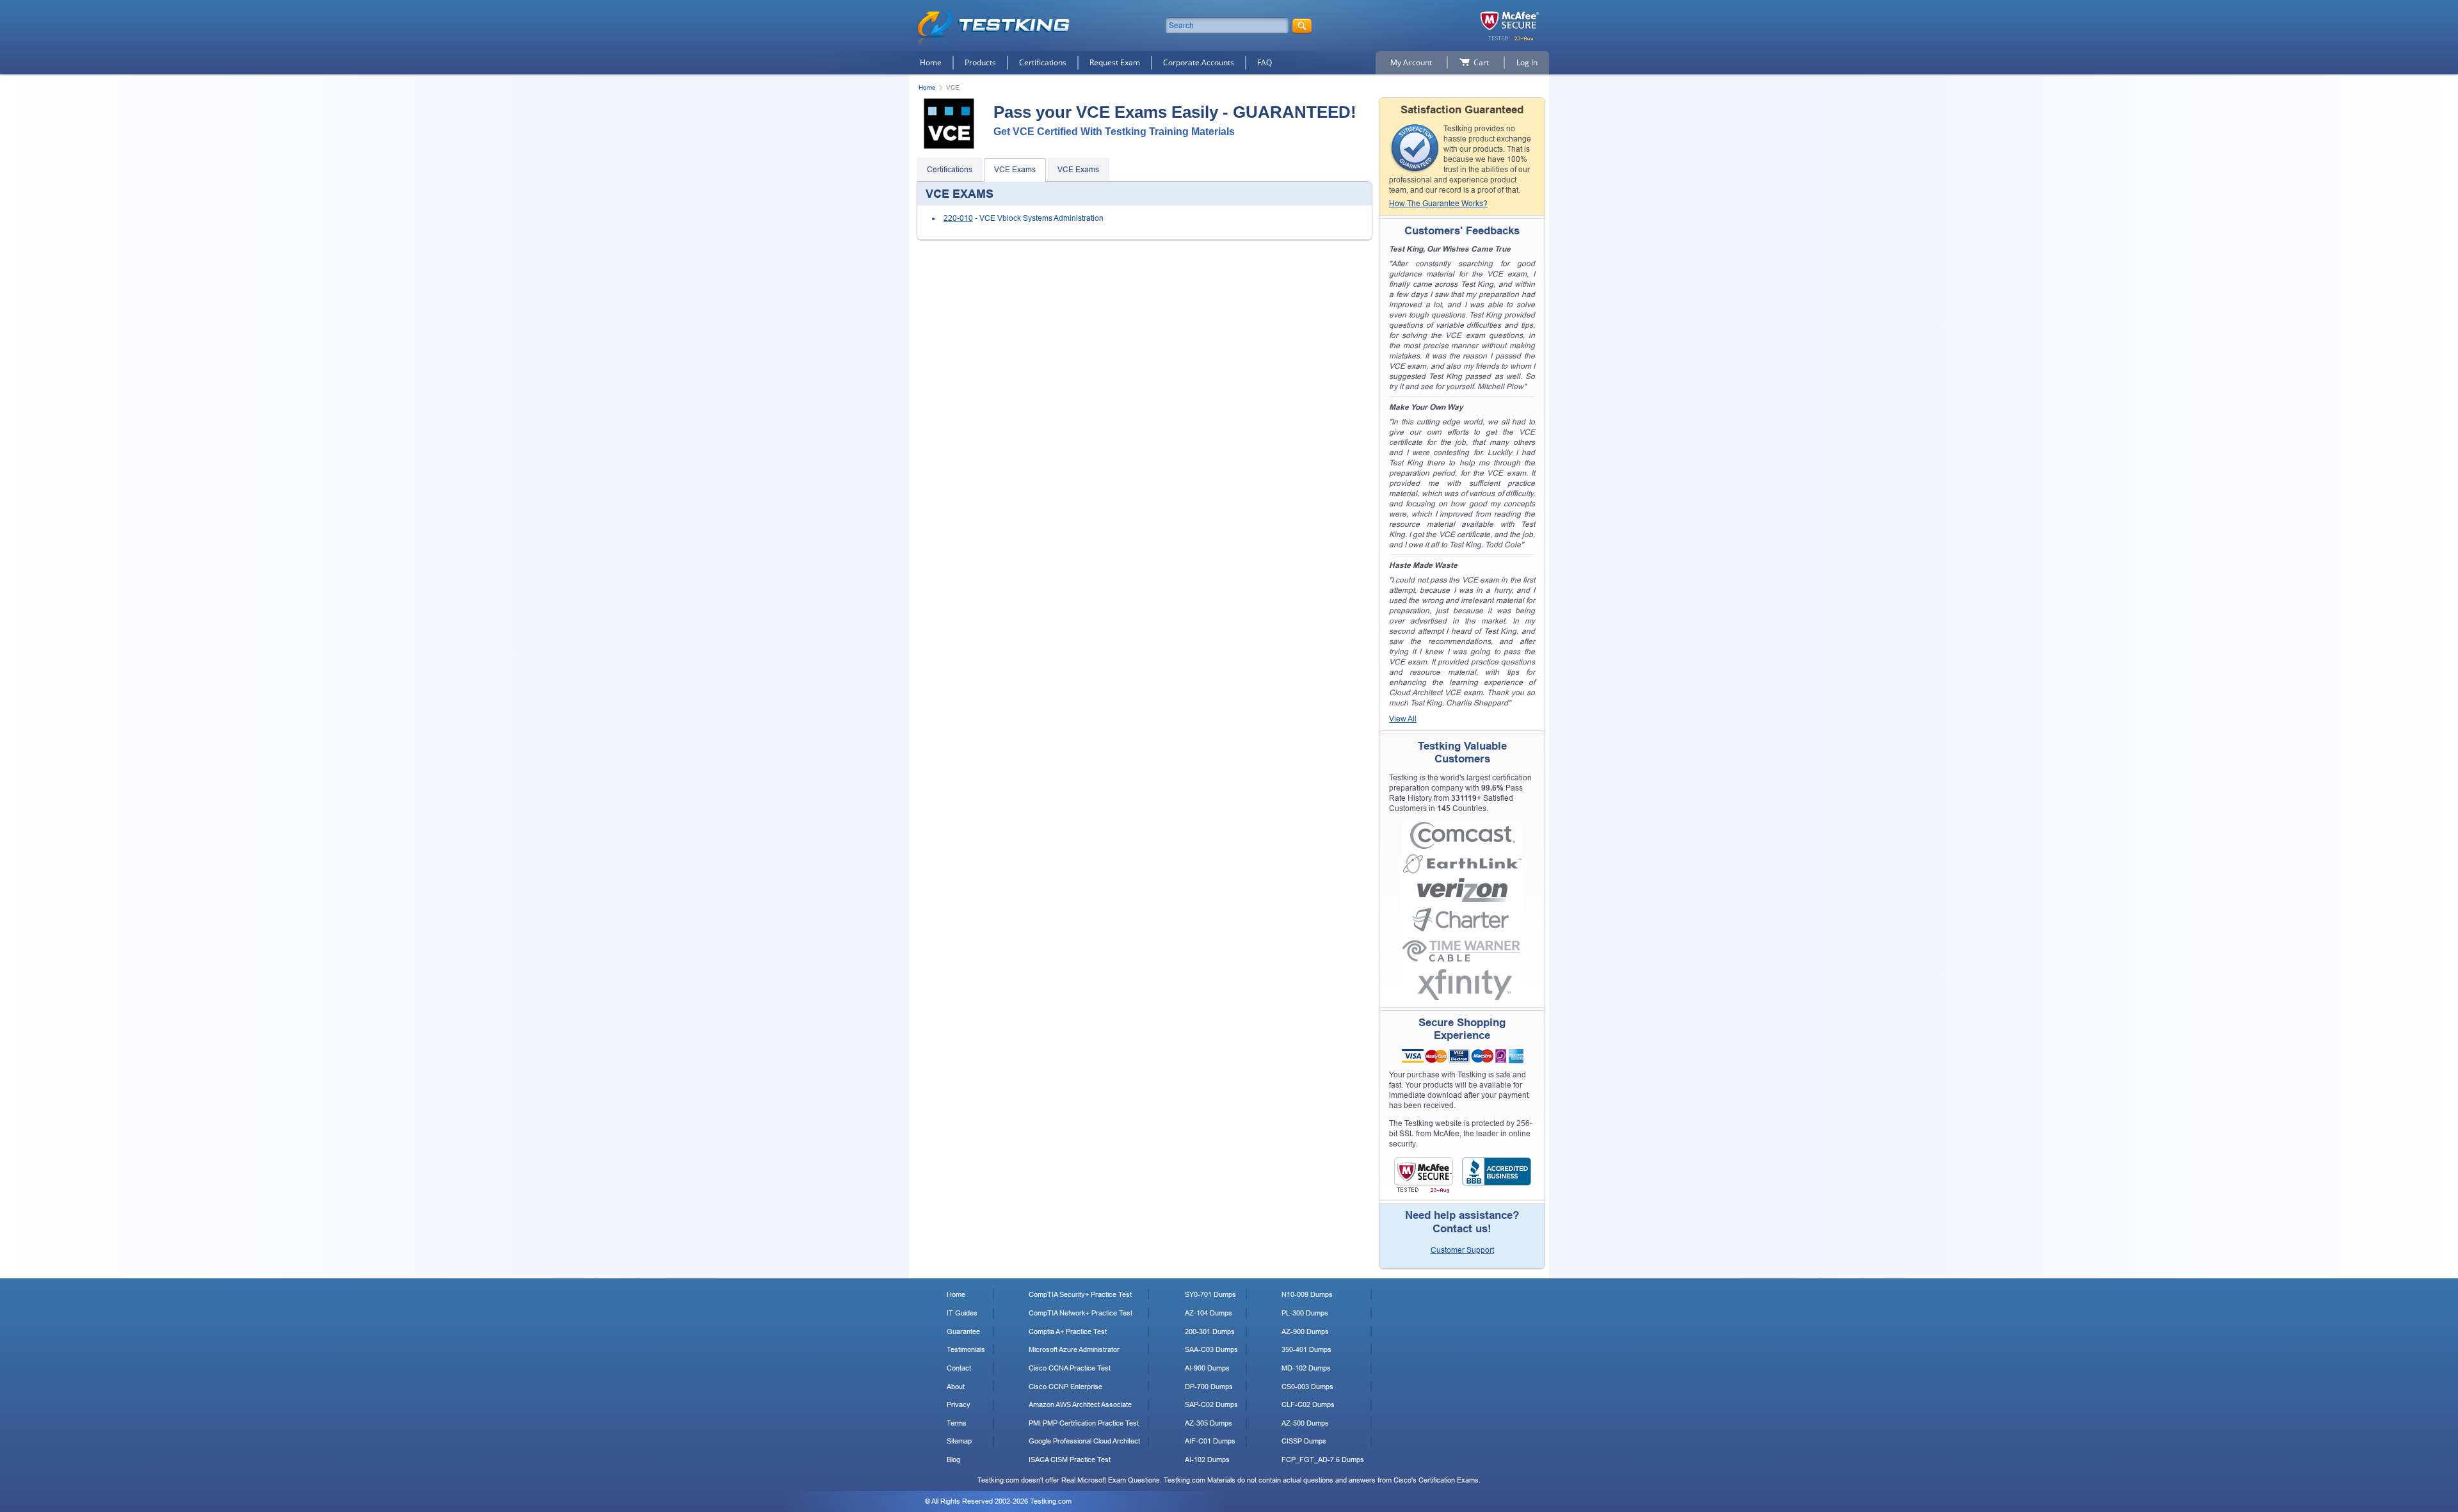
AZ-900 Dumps (1305, 1331)
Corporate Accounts (1199, 62)
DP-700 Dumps (1209, 1387)
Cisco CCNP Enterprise (1065, 1387)
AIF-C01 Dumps (1210, 1441)
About (956, 1387)
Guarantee (963, 1331)
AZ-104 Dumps (1209, 1313)
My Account (1411, 62)
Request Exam (1115, 62)
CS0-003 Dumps (1307, 1387)
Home (931, 62)
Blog (953, 1460)
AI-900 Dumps (1207, 1368)
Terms (957, 1423)
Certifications (1043, 62)
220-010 (958, 218)
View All (1403, 719)
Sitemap (959, 1441)
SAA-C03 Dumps (1211, 1349)
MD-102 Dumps (1306, 1368)
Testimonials (966, 1349)
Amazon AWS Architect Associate (1080, 1404)
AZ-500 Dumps (1305, 1423)
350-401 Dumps (1306, 1349)
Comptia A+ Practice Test (1068, 1331)
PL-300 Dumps (1305, 1313)
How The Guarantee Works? (1438, 204)
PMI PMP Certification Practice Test (1084, 1423)
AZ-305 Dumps (1209, 1423)
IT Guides (962, 1313)
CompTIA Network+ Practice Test (1080, 1313)
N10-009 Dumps (1307, 1294)
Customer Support (1462, 1250)
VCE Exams (1015, 170)
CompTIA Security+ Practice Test (1080, 1294)
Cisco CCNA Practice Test (1070, 1368)
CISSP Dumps (1304, 1441)
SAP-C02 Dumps (1211, 1404)
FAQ (1265, 62)
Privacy (959, 1404)
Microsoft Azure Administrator (1074, 1349)
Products (980, 62)
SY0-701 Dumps (1210, 1294)
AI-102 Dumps (1207, 1460)
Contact (959, 1368)
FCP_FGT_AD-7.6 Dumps (1323, 1460)
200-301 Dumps (1210, 1331)
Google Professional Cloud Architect (1084, 1441)
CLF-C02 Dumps (1308, 1404)
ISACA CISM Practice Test (1070, 1460)
